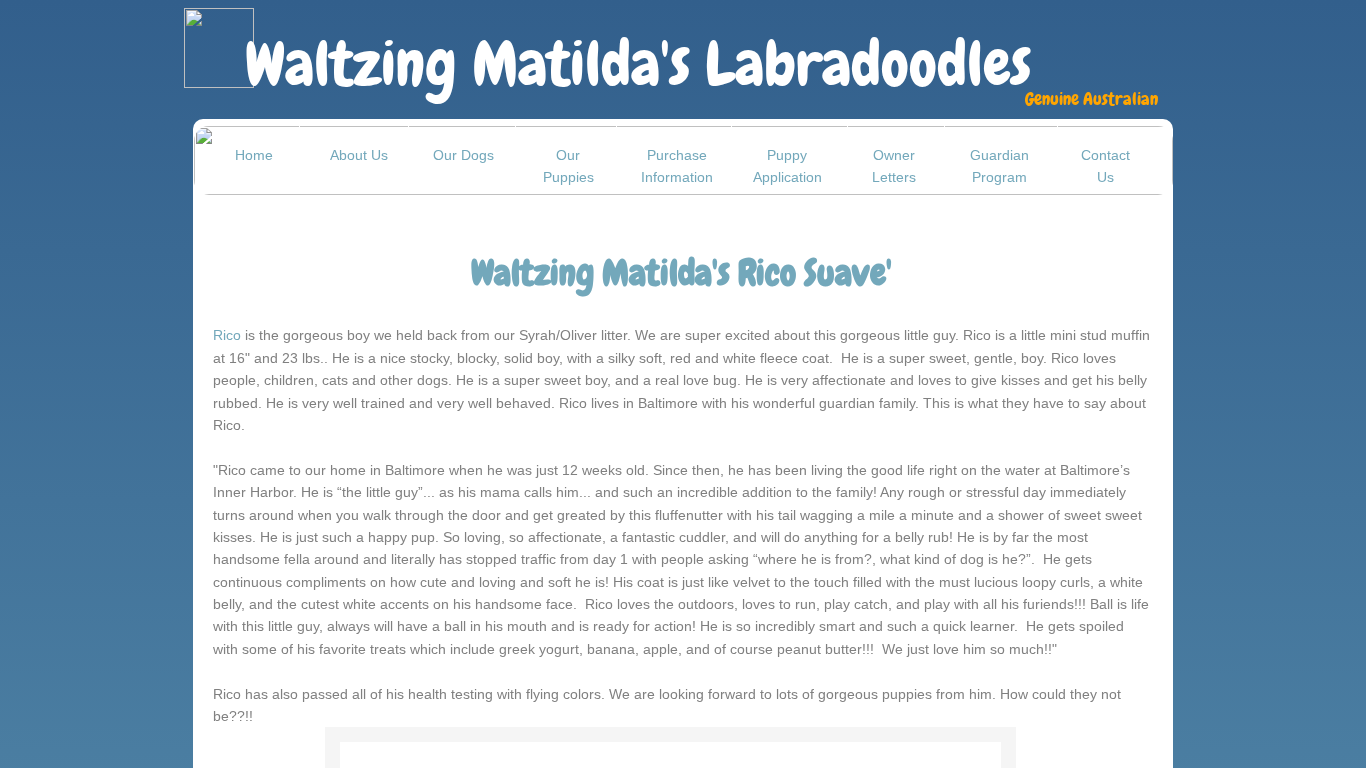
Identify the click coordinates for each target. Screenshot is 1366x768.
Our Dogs (463, 155)
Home (254, 155)
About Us (359, 155)
